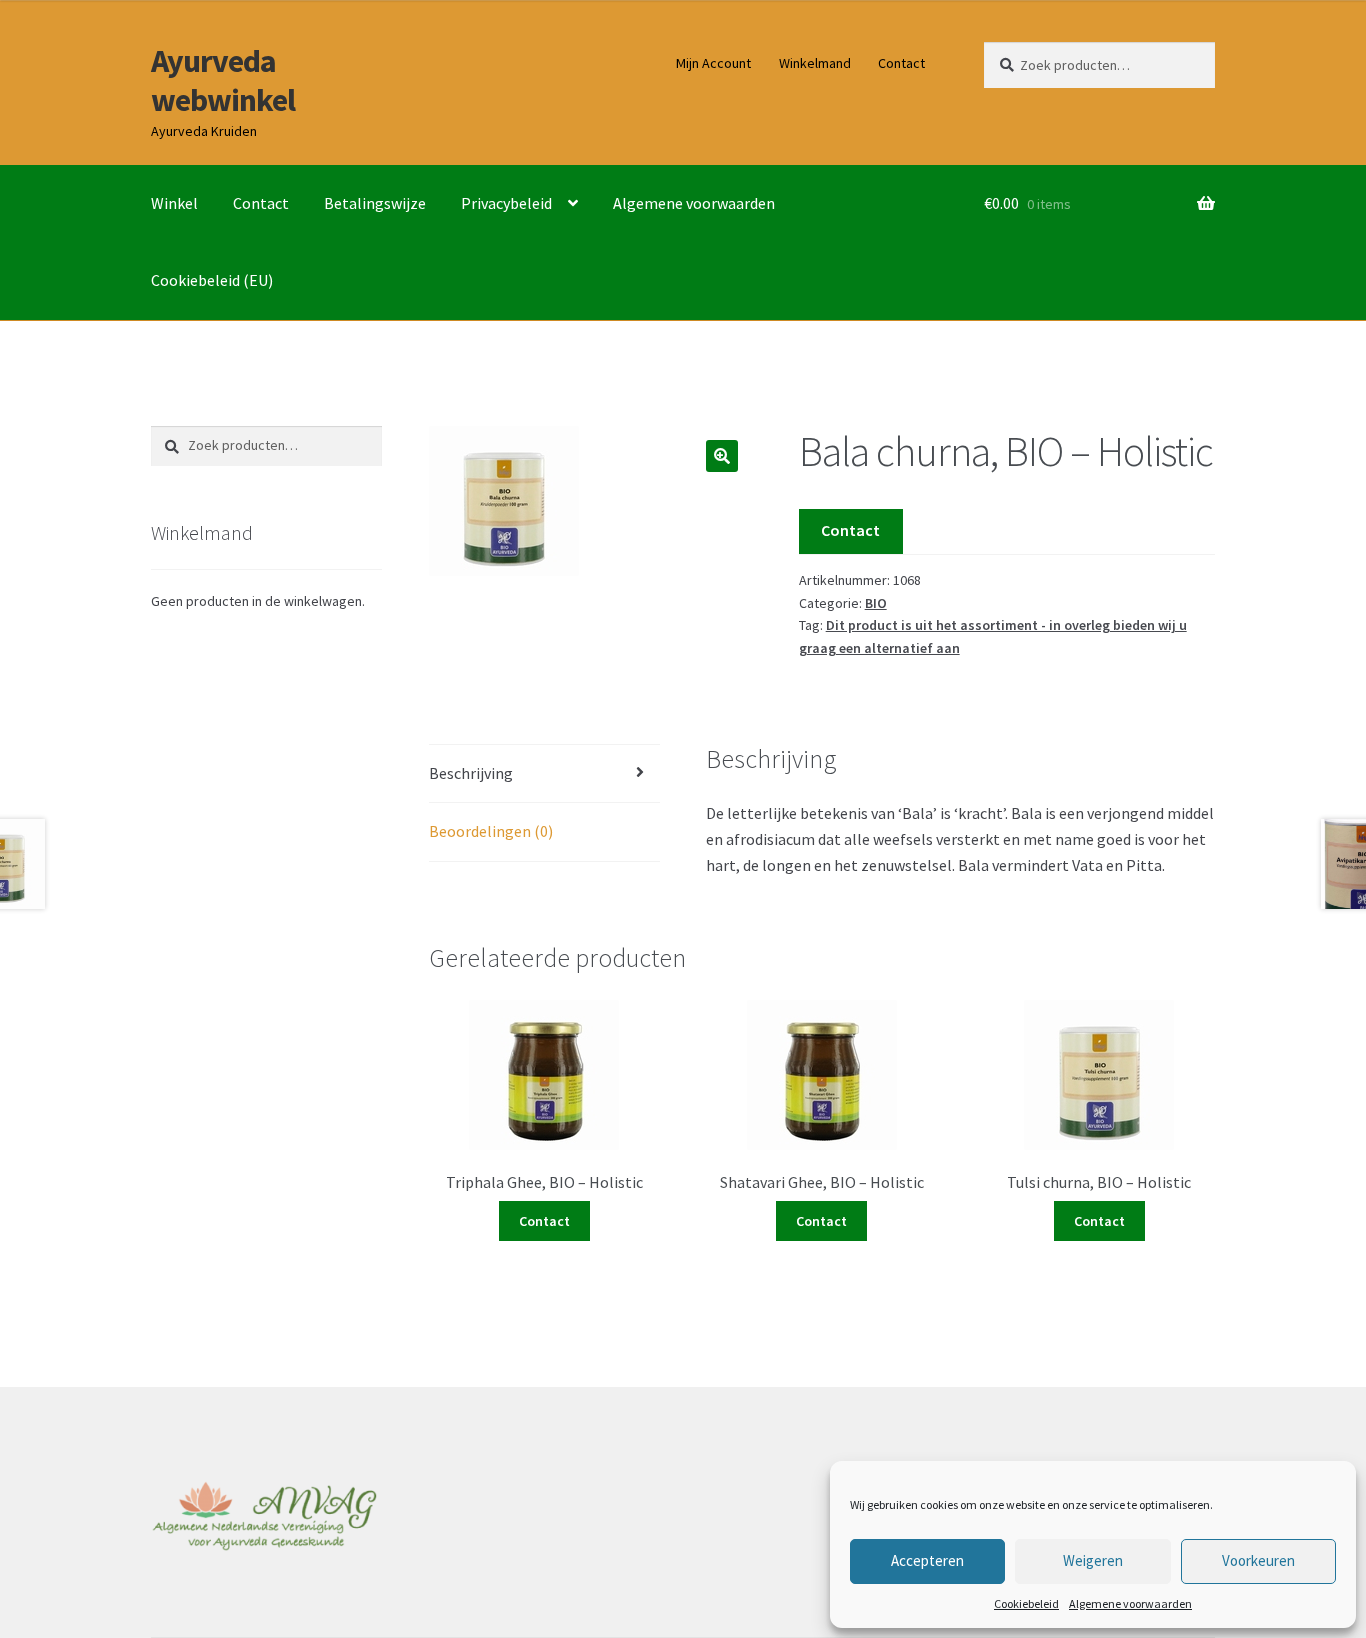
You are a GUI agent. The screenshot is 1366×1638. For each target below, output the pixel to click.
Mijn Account (713, 63)
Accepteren (927, 1560)
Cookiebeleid (1026, 1603)
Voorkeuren (1258, 1560)
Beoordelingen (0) (491, 831)
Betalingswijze (375, 203)
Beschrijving (471, 773)
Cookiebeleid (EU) (212, 280)
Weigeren (1093, 1560)
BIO (876, 603)
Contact (901, 63)
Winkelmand (815, 63)
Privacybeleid (506, 203)
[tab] (544, 774)
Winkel (174, 203)
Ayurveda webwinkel (223, 80)
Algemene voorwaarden (1130, 1603)
